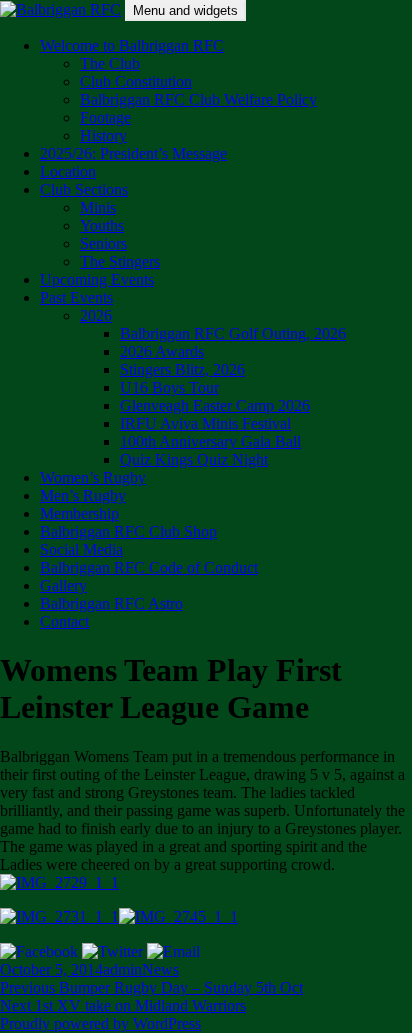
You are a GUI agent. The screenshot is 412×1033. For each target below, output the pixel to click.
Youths (102, 225)
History (103, 135)
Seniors (103, 243)
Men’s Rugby (83, 495)
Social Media (81, 549)
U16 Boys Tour (169, 387)
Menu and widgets (185, 10)
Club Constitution (136, 81)
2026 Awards (162, 351)
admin (122, 969)
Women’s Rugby (93, 477)
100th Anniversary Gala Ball (210, 441)
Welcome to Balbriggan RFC (132, 45)
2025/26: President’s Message (133, 153)
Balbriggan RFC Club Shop (128, 531)
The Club (110, 63)
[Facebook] (39, 950)
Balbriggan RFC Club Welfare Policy (198, 99)
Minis (98, 207)
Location (68, 171)
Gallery (63, 585)
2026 (96, 315)
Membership (79, 513)
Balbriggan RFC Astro (111, 603)
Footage (105, 117)
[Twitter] (112, 950)
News (160, 969)
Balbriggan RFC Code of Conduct (149, 567)
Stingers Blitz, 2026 (182, 369)
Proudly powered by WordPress (100, 1023)
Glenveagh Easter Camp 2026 (215, 405)
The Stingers (120, 261)
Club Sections (84, 189)
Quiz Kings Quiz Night (194, 459)
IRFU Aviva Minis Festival (205, 423)
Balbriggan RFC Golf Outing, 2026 (233, 333)
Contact (64, 621)
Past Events (76, 297)
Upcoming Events (97, 279)
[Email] (173, 950)
